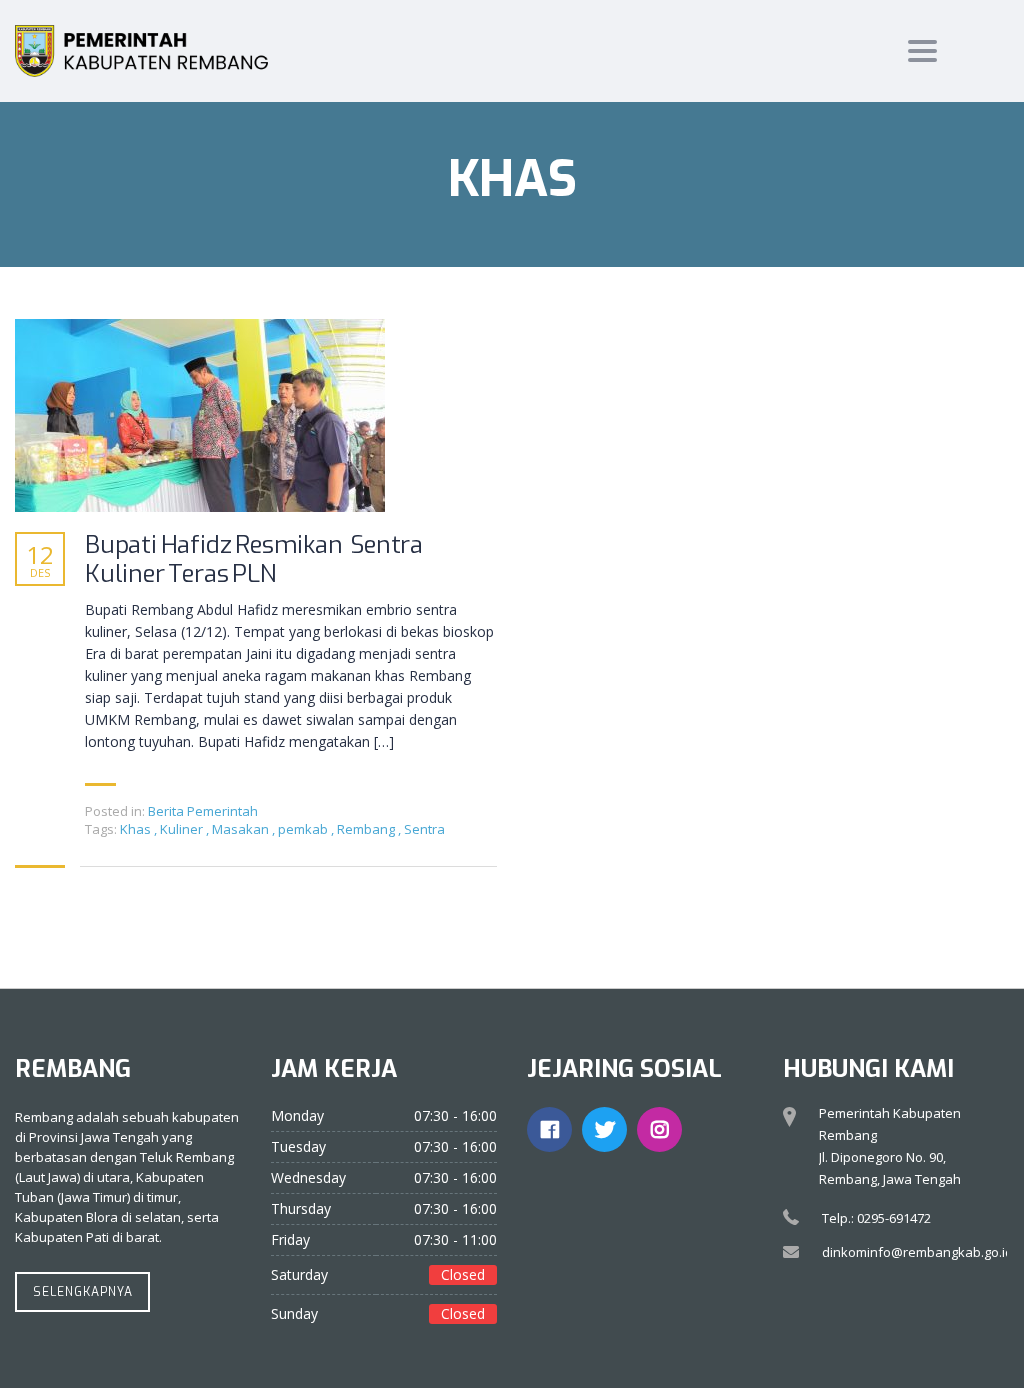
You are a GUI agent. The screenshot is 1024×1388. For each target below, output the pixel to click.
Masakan (242, 829)
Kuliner (183, 829)
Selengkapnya (83, 1292)
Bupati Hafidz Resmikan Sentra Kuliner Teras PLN (254, 560)
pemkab (304, 829)
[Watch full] (200, 415)
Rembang (367, 829)
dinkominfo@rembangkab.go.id (917, 1252)
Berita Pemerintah (203, 811)
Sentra (424, 829)
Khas (137, 829)
